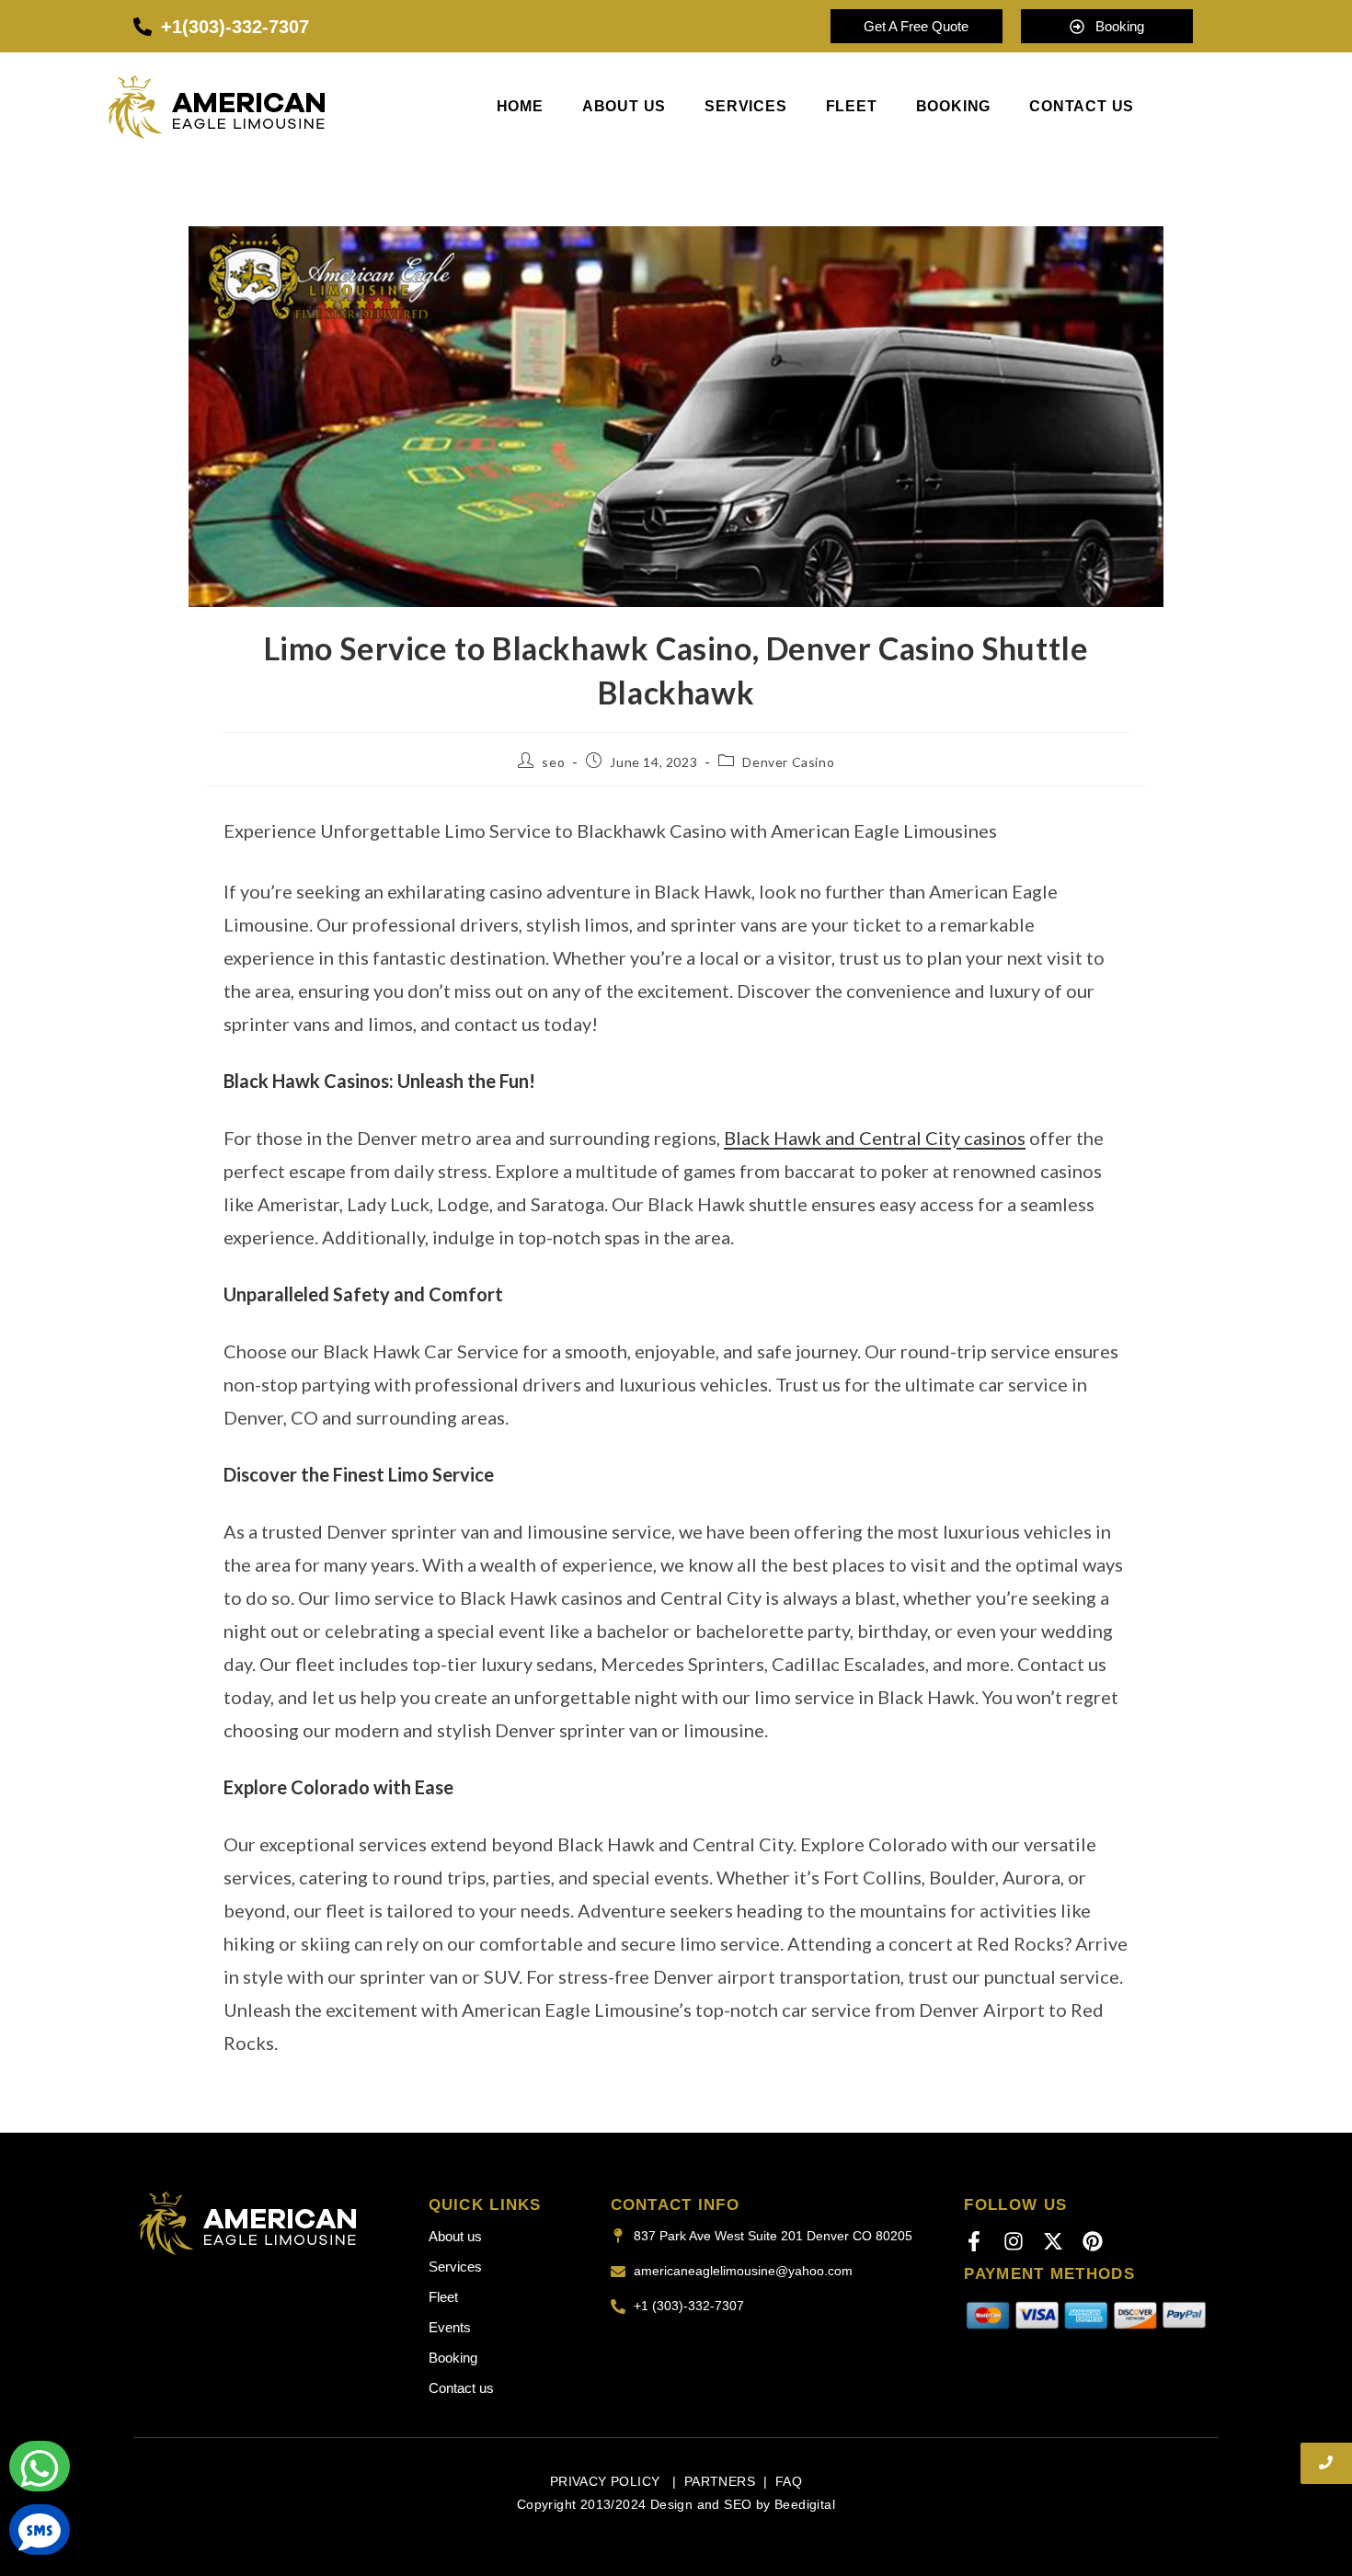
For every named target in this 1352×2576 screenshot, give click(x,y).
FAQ (789, 2481)
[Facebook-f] (974, 2241)
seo (553, 762)
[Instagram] (1014, 2241)
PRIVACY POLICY (607, 2481)
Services (745, 107)
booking (954, 107)
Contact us (461, 2388)
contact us (1082, 107)
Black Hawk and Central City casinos (875, 1138)
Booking (453, 2358)
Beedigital (805, 2504)
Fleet (852, 107)
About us (624, 107)
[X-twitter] (1053, 2241)
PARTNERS (720, 2481)
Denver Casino (788, 762)
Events (450, 2327)
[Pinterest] (1093, 2241)
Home (520, 107)
